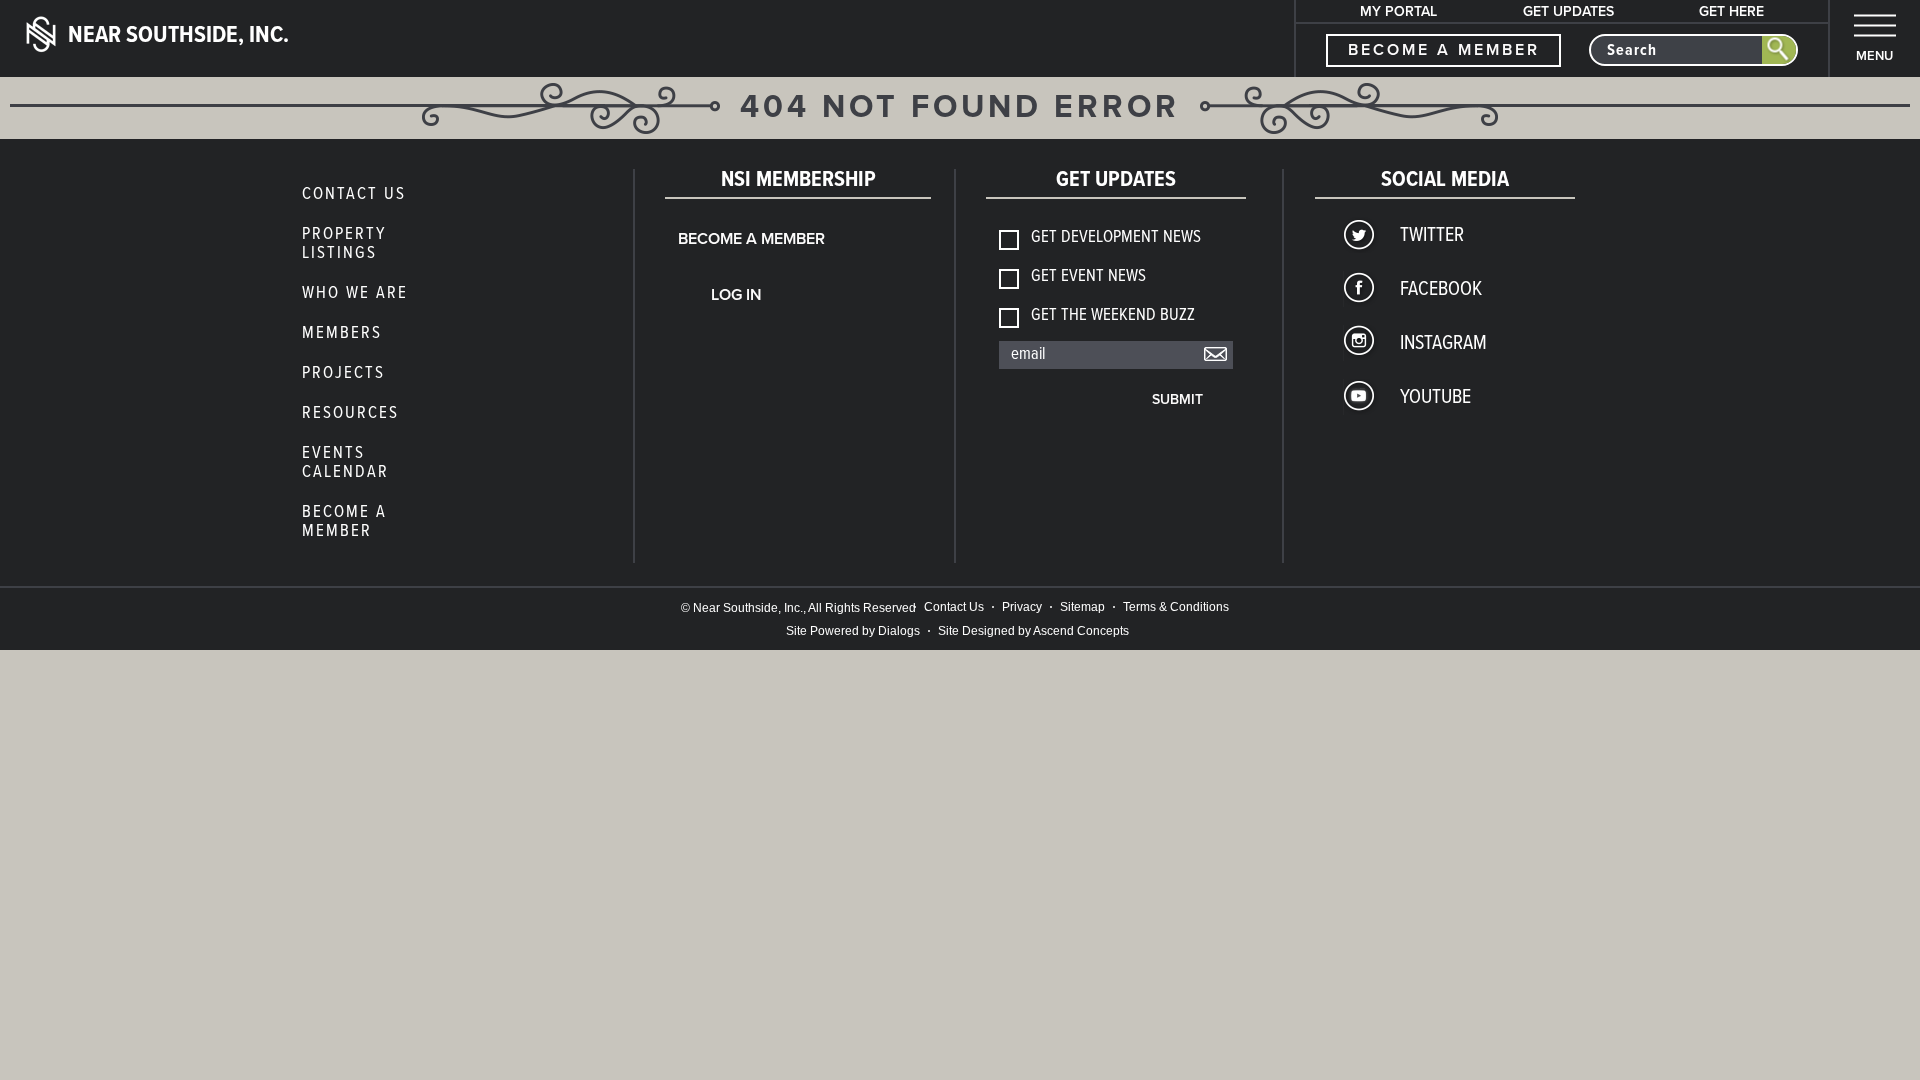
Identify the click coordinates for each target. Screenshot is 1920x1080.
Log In (736, 295)
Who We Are (355, 294)
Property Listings (344, 244)
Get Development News (1116, 238)
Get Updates (1568, 11)
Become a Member (344, 522)
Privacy (1022, 607)
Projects (343, 374)
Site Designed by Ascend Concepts (1033, 631)
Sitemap (1082, 607)
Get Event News (1088, 277)
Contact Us (354, 195)
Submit (1177, 399)
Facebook (1441, 290)
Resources (350, 414)
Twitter (1432, 236)
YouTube (1435, 398)
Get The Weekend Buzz (1113, 316)
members (342, 334)
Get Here (1731, 11)
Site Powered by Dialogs (853, 631)
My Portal (1398, 11)
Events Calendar (345, 463)
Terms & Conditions (1176, 607)
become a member (1444, 50)
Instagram (1443, 344)
